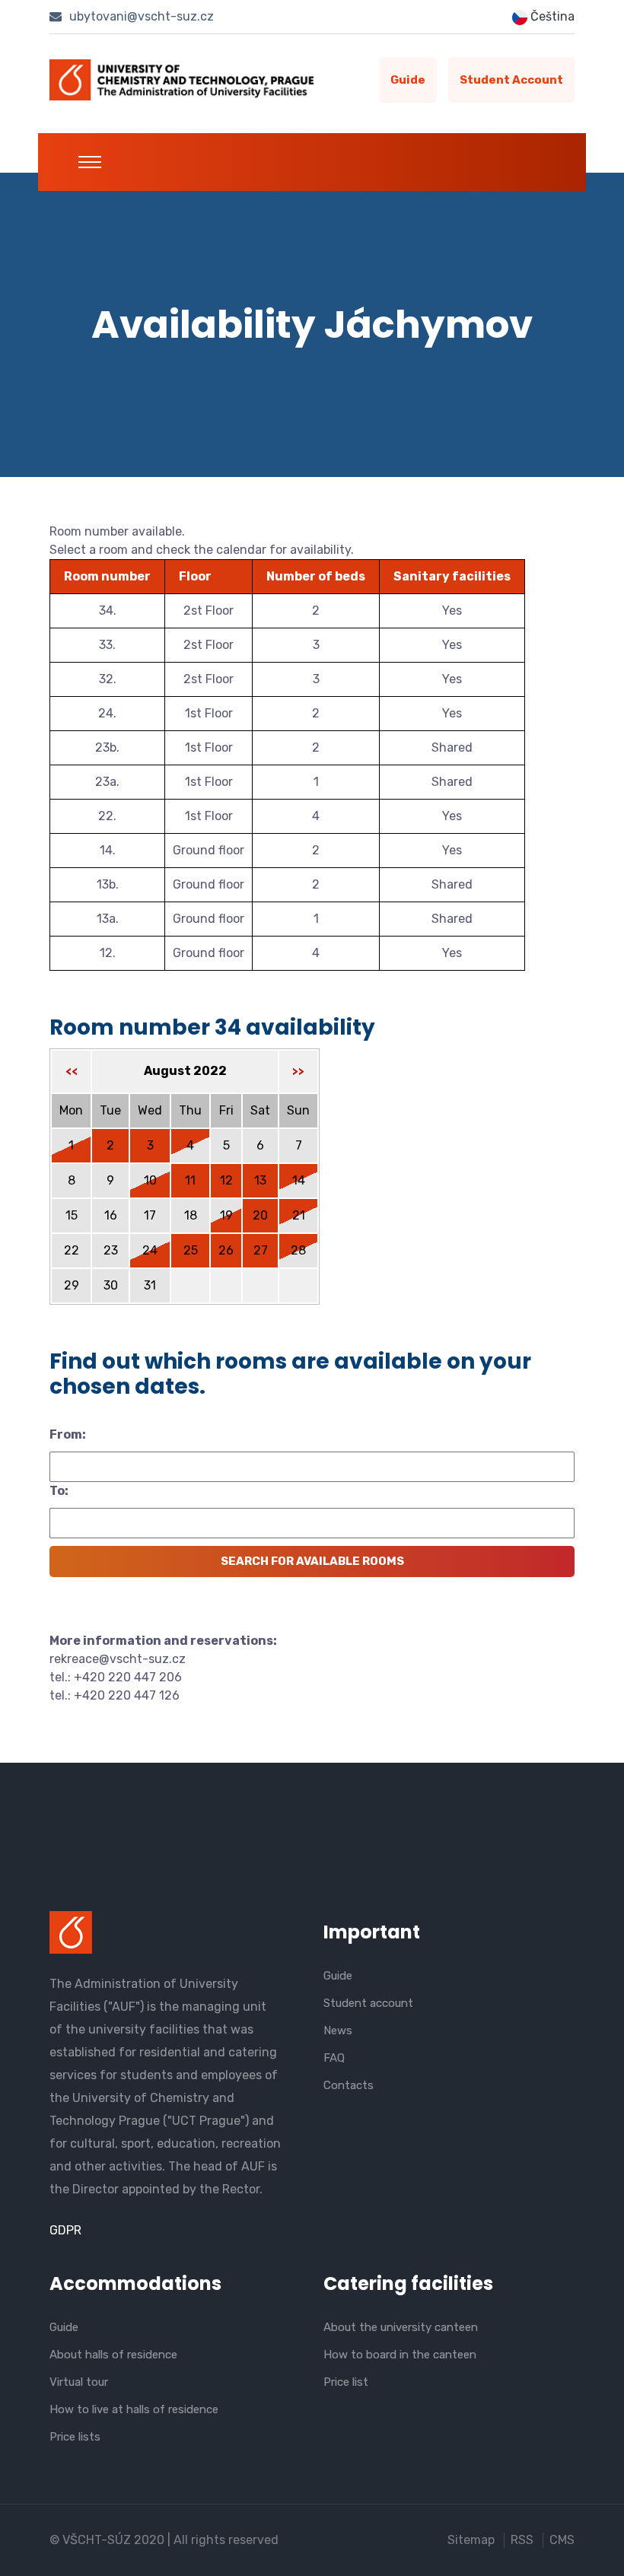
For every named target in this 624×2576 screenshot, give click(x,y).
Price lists (75, 2437)
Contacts (349, 2085)
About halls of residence (113, 2355)
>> (298, 1072)
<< (72, 1072)
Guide (408, 80)
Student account (511, 80)
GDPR (65, 2230)
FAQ (334, 2058)
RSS (522, 2540)
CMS (562, 2540)
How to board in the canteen (400, 2355)
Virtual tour (79, 2382)
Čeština (551, 16)
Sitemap (471, 2540)
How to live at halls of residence (134, 2409)
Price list (346, 2382)
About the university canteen (401, 2327)
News (338, 2031)
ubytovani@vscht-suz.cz (140, 16)
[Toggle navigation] (90, 162)
